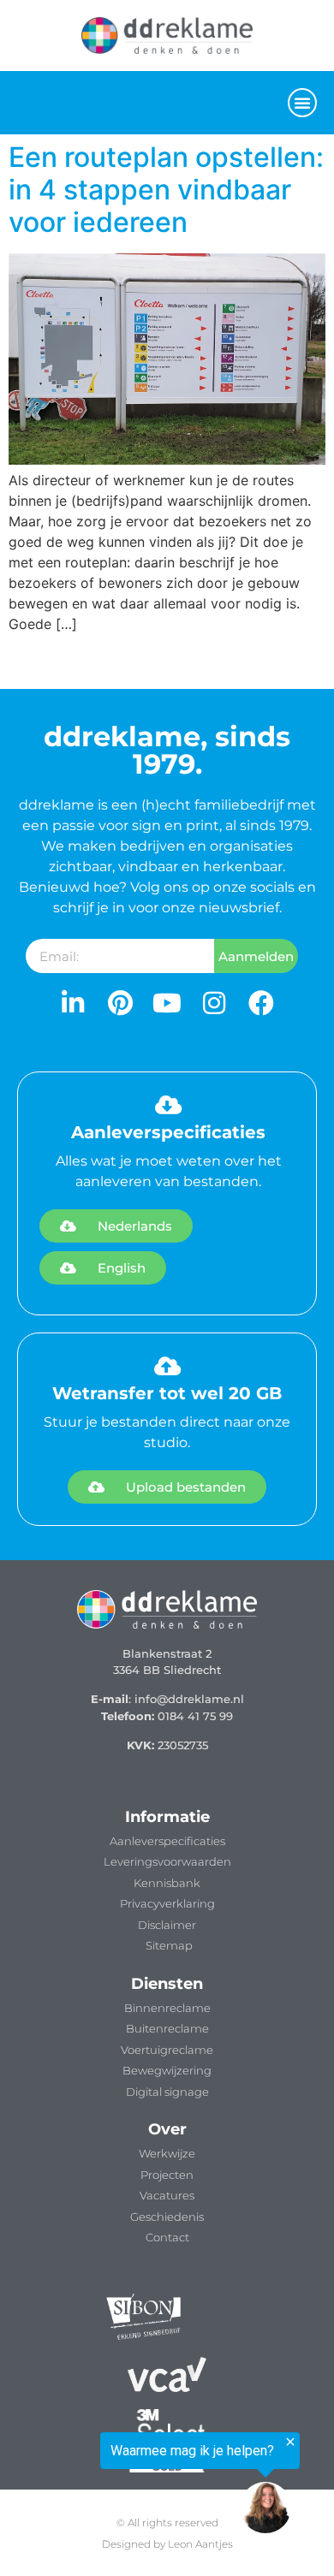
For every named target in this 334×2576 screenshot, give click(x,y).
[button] (302, 103)
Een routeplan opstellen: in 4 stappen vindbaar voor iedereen (166, 190)
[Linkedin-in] (73, 1003)
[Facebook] (261, 1003)
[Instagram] (214, 1003)
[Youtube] (167, 1003)
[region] (150, 2484)
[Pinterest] (120, 1003)
